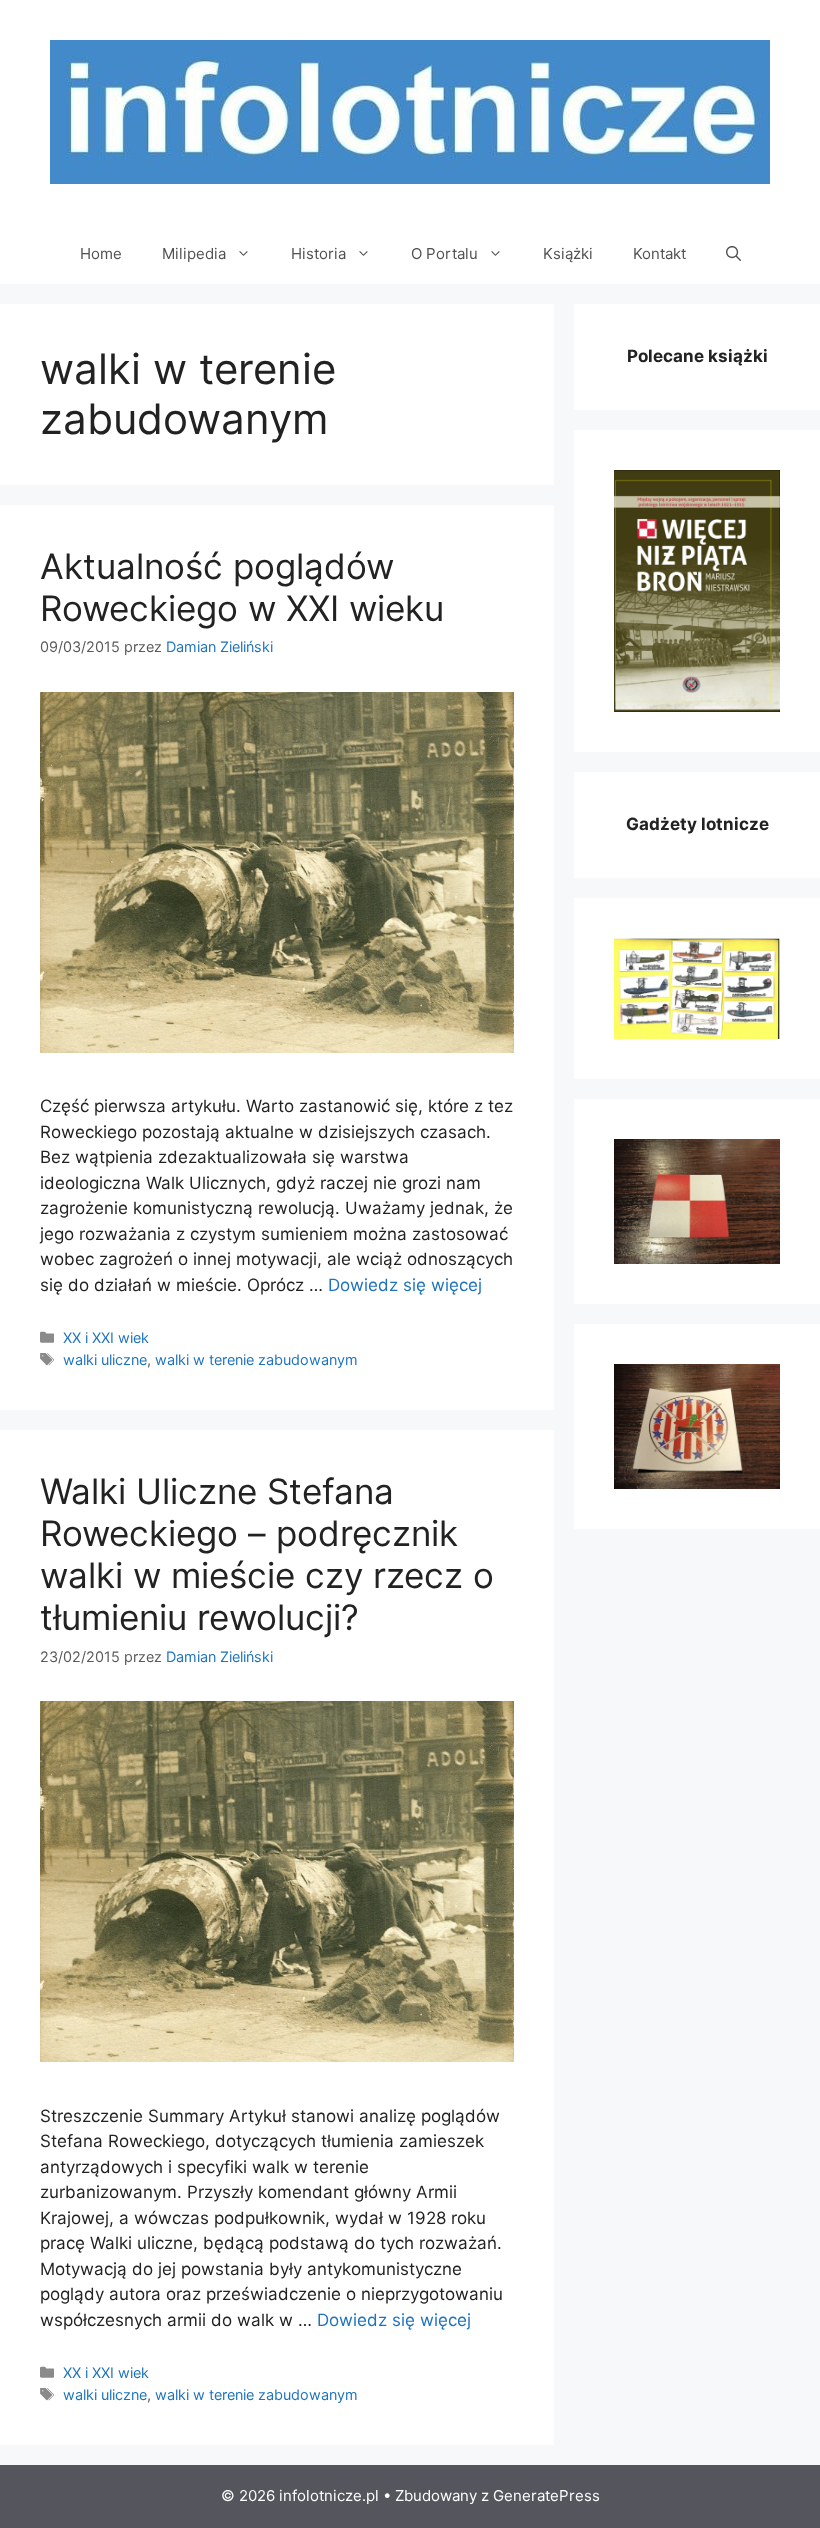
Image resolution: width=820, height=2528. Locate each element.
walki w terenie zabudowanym (256, 1359)
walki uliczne (105, 1359)
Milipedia (194, 253)
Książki (568, 253)
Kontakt (659, 253)
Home (101, 253)
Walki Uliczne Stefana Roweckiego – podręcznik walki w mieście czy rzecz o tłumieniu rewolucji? (267, 1554)
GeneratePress (546, 2495)
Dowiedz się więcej (405, 1285)
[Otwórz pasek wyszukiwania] (733, 254)
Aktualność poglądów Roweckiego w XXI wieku (242, 587)
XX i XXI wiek (106, 1337)
